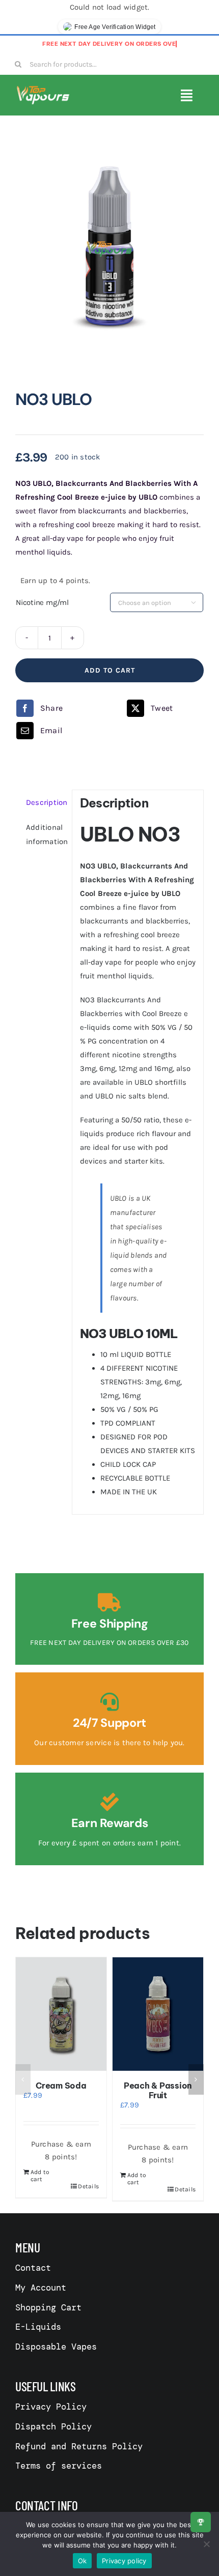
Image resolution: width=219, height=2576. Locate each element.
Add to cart (110, 670)
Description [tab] (45, 802)
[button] (23, 2079)
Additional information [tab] (45, 834)
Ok (83, 2561)
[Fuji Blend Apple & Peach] (61, 2014)
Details (88, 2189)
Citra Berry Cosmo (158, 2086)
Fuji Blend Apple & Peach (61, 2090)
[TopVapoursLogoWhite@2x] (43, 89)
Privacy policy (124, 2561)
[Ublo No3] (109, 249)
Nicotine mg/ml (42, 602)
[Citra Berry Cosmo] (158, 2014)
